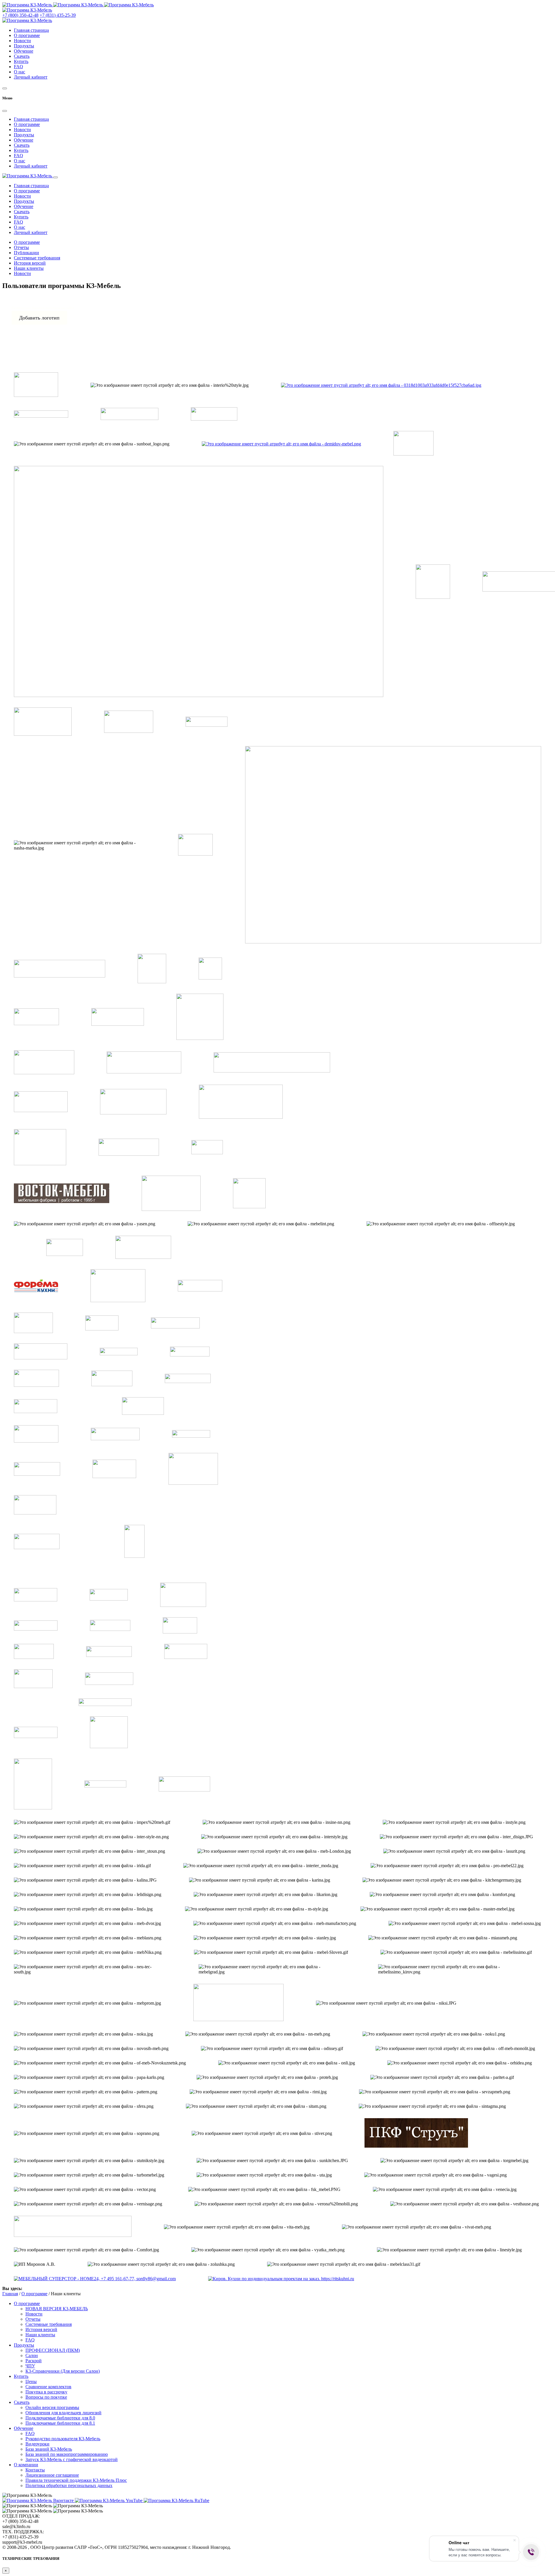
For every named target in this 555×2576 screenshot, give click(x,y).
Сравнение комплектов (48, 2387)
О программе (27, 35)
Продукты (24, 46)
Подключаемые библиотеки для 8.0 (60, 2418)
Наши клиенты (29, 268)
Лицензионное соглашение (52, 2475)
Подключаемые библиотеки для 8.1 (60, 2423)
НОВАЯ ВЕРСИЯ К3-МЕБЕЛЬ (57, 2309)
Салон (32, 2355)
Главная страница (31, 30)
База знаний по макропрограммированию (67, 2454)
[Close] (5, 111)
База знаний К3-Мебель (49, 2449)
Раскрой (34, 2361)
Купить (21, 61)
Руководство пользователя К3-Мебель (63, 2439)
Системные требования (37, 258)
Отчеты (21, 247)
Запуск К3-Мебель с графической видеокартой (72, 2459)
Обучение (24, 51)
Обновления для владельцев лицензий (63, 2413)
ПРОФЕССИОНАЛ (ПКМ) (53, 2350)
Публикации (26, 253)
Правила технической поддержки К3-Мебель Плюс (76, 2480)
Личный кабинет (31, 77)
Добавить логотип (39, 318)
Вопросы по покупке (46, 2397)
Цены (31, 2381)
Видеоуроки (37, 2444)
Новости (22, 41)
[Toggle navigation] (55, 177)
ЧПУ (30, 2366)
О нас (20, 72)
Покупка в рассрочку (46, 2392)
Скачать (22, 56)
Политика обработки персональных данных (69, 2485)
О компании (26, 2465)
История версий (30, 263)
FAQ (18, 67)
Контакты (35, 2470)
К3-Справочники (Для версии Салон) (63, 2371)
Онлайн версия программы (52, 2407)
